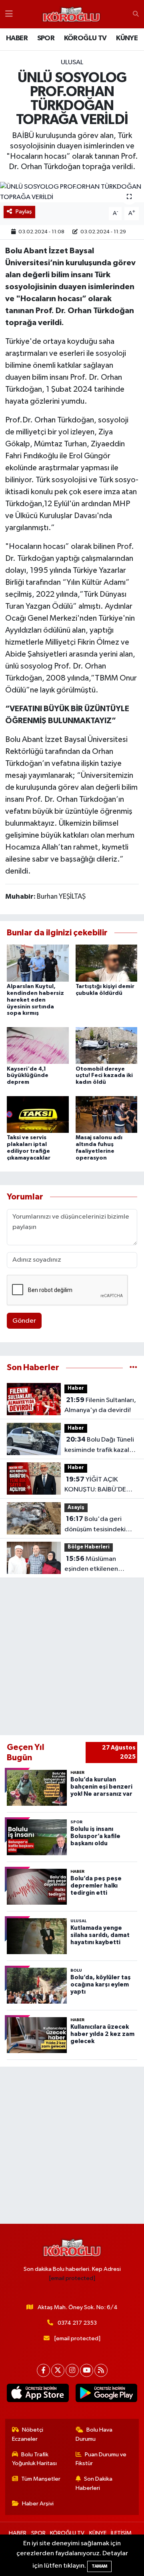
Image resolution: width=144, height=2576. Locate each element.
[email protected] (72, 2278)
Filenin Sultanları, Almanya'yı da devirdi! (100, 1405)
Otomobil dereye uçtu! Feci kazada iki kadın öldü (104, 1076)
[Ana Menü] (9, 14)
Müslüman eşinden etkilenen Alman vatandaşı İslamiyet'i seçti (91, 1565)
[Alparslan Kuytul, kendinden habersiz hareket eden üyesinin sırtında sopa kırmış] (38, 963)
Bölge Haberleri (89, 1547)
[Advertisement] (72, 1657)
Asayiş (76, 1508)
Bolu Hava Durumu (94, 2434)
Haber (76, 1388)
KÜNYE (127, 38)
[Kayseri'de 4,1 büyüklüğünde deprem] (38, 1045)
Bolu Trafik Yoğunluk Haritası (34, 2459)
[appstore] (38, 2395)
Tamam (99, 2566)
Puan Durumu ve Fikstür (101, 2459)
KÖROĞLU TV (85, 38)
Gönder (24, 1321)
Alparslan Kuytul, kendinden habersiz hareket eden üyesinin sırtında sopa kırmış (35, 1000)
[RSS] (101, 2370)
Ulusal (72, 62)
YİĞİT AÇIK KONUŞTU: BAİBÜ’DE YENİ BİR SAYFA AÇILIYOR (95, 1485)
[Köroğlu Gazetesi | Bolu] (71, 14)
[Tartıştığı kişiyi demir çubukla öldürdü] (107, 963)
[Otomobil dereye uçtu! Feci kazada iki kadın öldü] (107, 1045)
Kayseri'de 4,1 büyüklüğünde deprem (28, 1076)
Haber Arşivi (38, 2504)
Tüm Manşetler (41, 2479)
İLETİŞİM (121, 2533)
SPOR (46, 38)
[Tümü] (133, 1368)
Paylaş (24, 212)
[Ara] (136, 14)
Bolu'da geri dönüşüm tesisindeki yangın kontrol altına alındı (95, 1525)
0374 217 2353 (77, 2323)
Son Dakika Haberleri (94, 2483)
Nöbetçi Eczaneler (28, 2434)
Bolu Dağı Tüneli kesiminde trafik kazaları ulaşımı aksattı (101, 1446)
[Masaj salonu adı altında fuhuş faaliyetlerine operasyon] (107, 1114)
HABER (17, 38)
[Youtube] (87, 2370)
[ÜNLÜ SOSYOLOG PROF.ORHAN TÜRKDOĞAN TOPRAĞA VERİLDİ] (72, 192)
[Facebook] (43, 2370)
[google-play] (106, 2395)
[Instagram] (72, 2370)
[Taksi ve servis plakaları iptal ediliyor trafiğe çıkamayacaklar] (38, 1114)
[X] (58, 2370)
